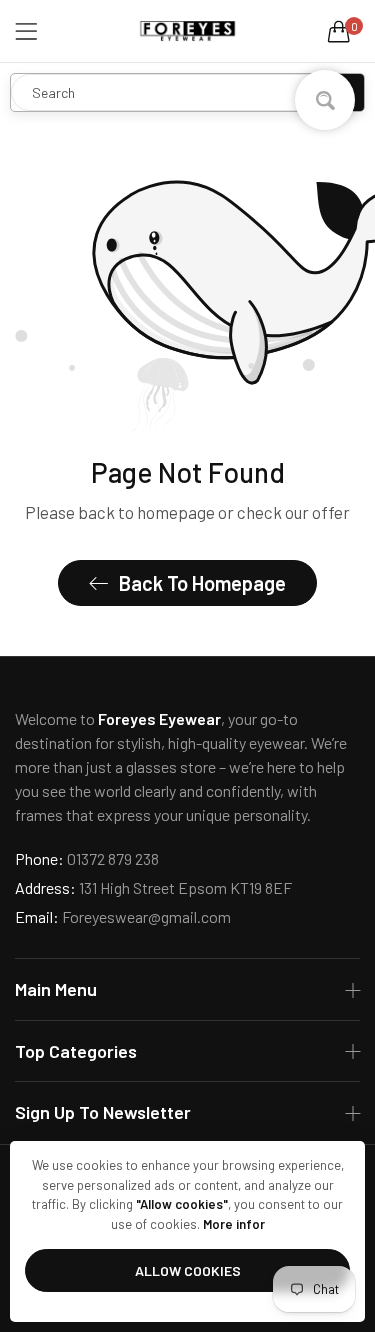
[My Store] (188, 31)
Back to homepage (202, 583)
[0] (339, 31)
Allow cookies (188, 1270)
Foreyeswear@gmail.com (123, 916)
